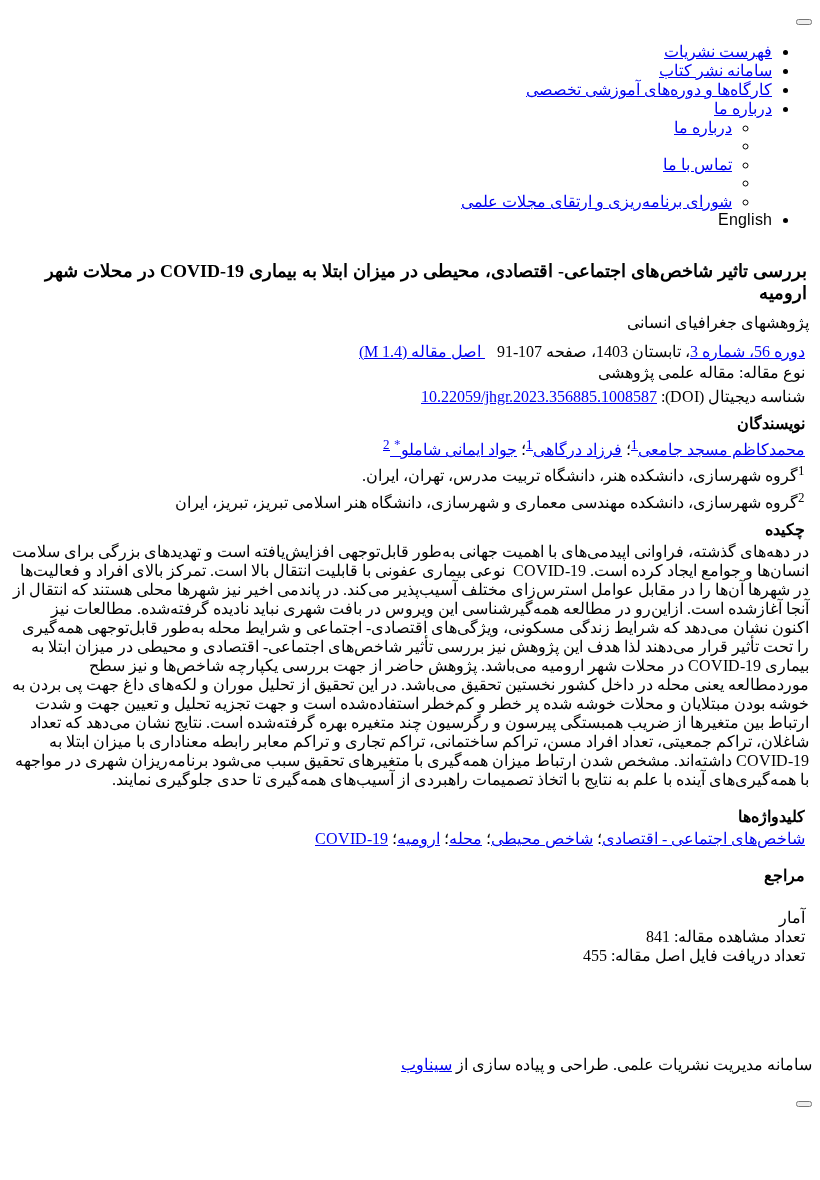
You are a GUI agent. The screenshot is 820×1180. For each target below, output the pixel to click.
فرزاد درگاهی (577, 449)
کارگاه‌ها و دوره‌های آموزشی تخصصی (649, 89)
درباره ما (743, 108)
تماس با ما (697, 164)
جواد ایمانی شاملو (455, 449)
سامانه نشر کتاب (715, 70)
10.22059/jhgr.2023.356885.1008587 (539, 396)
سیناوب (426, 1064)
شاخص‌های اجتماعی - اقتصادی (703, 838)
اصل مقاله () (422, 351)
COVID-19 (351, 838)
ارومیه (418, 838)
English (745, 219)
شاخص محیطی (542, 838)
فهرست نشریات (718, 51)
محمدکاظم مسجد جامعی (721, 449)
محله (465, 838)
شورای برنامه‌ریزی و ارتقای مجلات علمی (596, 201)
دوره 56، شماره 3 (747, 351)
